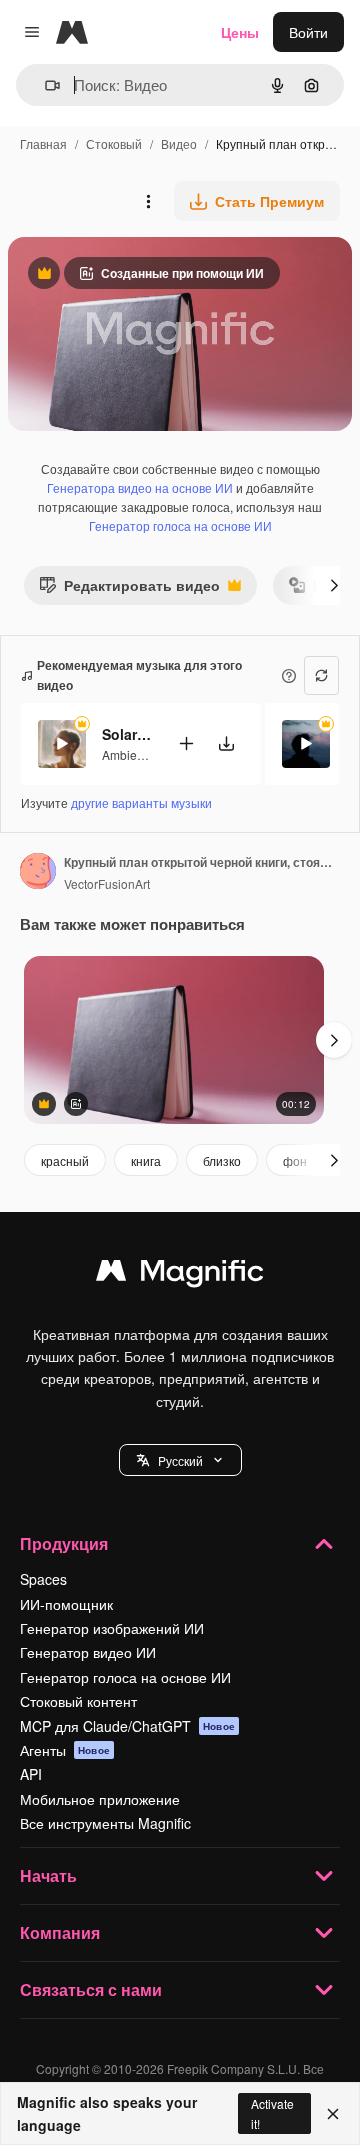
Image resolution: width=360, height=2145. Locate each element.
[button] (180, 1460)
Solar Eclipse (127, 734)
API (31, 1774)
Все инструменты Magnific (105, 1823)
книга (146, 1160)
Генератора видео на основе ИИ (140, 487)
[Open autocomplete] (44, 85)
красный (65, 1160)
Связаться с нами (91, 1989)
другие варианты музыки (141, 802)
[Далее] (334, 585)
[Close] (333, 2114)
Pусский (180, 1460)
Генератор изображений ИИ (112, 1628)
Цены (240, 32)
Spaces (43, 1579)
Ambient (124, 754)
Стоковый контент (78, 1701)
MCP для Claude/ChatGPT (127, 1726)
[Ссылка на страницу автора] (38, 873)
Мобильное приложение (100, 1799)
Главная (43, 143)
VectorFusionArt (107, 883)
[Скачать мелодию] (226, 743)
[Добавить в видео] (186, 743)
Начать (48, 1875)
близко (222, 1160)
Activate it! (272, 2113)
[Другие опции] (148, 201)
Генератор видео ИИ (88, 1652)
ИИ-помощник (66, 1604)
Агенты (65, 1750)
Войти (308, 32)
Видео (179, 143)
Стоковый (114, 143)
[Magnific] (180, 1275)
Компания (60, 1932)
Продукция (64, 1543)
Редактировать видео (129, 589)
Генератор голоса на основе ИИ (180, 525)
